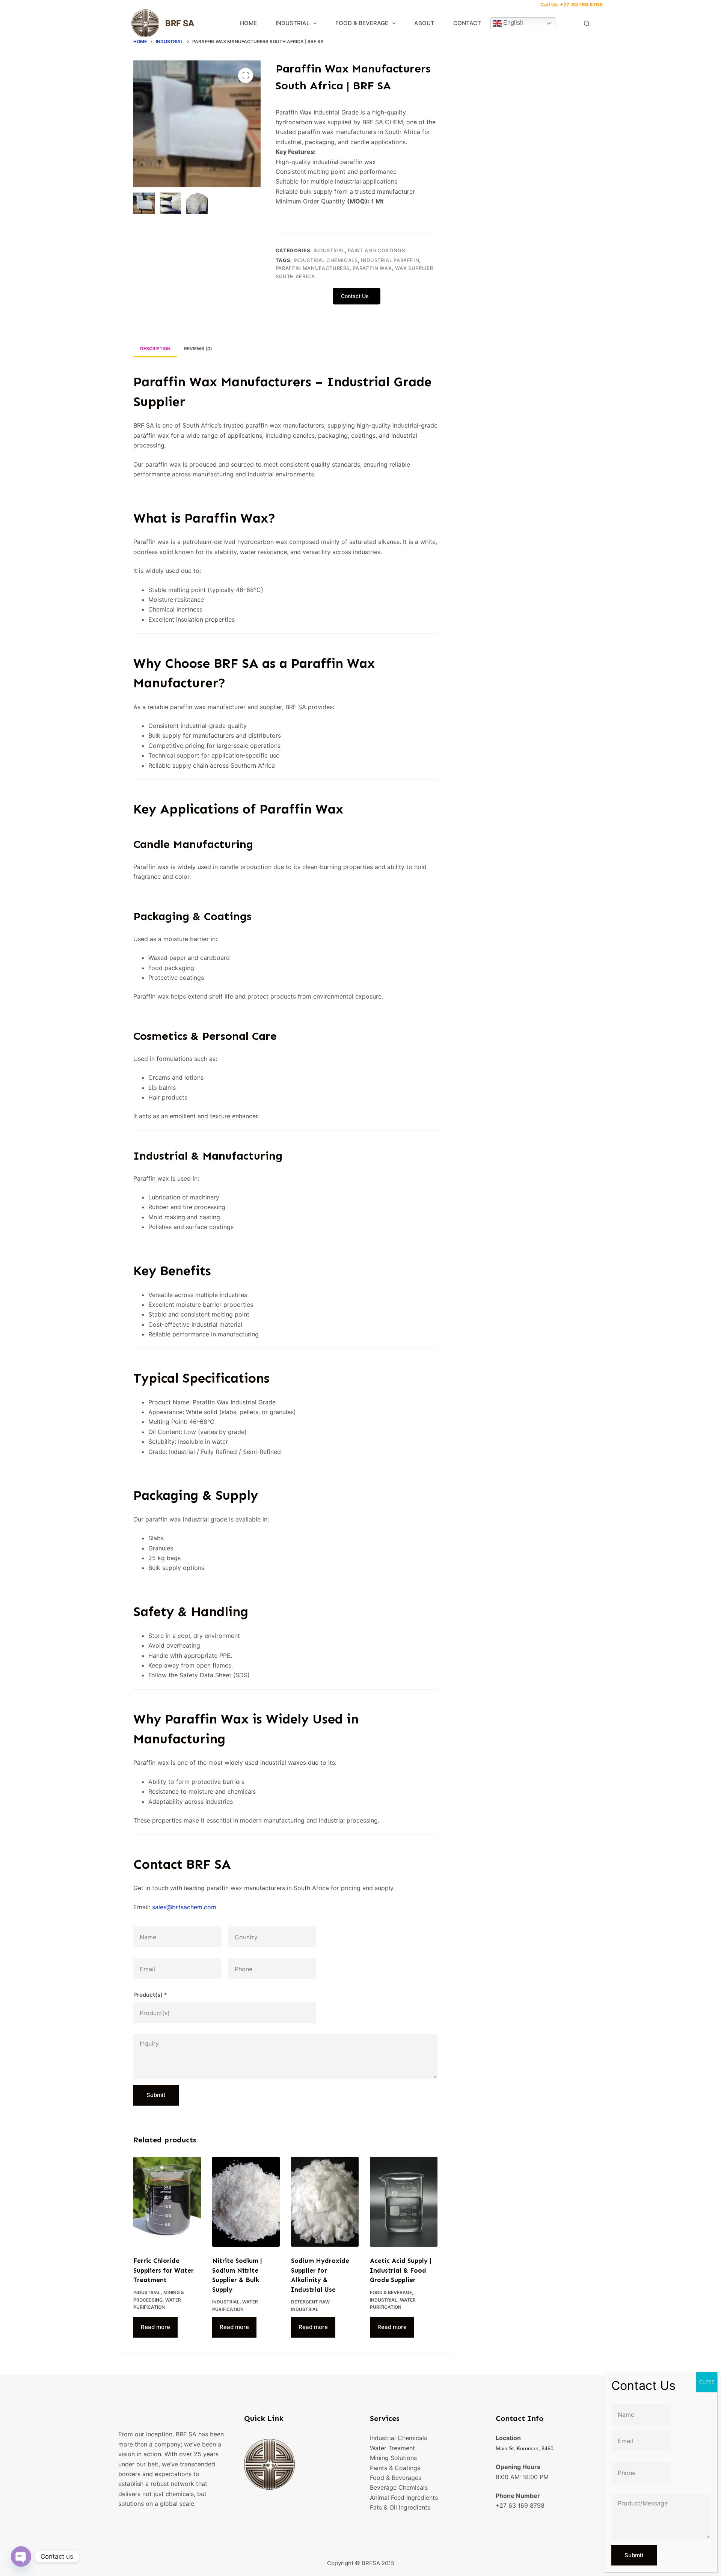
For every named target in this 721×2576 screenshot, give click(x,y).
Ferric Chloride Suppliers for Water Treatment (164, 2270)
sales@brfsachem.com (184, 1907)
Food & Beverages (396, 2478)
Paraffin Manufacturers (313, 268)
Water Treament (392, 2448)
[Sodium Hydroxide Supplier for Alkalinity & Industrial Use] (325, 2202)
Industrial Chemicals (326, 260)
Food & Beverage (391, 2292)
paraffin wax (372, 268)
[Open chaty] (21, 2556)
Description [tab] (155, 349)
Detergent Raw (310, 2302)
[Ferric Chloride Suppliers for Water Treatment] (167, 2202)
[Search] (587, 23)
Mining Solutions (393, 2458)
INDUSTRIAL (293, 23)
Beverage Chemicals (399, 2487)
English (513, 23)
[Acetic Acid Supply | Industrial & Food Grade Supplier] (404, 2202)
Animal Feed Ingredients (404, 2498)
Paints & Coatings (395, 2468)
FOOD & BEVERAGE (362, 23)
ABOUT (424, 23)
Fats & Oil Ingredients (400, 2507)
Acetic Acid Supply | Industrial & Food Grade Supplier (401, 2270)
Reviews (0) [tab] (198, 349)
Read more (155, 2327)
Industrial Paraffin (390, 260)
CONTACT (467, 23)
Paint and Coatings (376, 250)
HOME (248, 23)
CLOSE (707, 2382)
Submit (156, 2095)
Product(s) (150, 1995)
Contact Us (356, 296)
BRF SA (180, 23)
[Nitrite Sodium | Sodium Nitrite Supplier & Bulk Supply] (246, 2202)
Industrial (329, 250)
